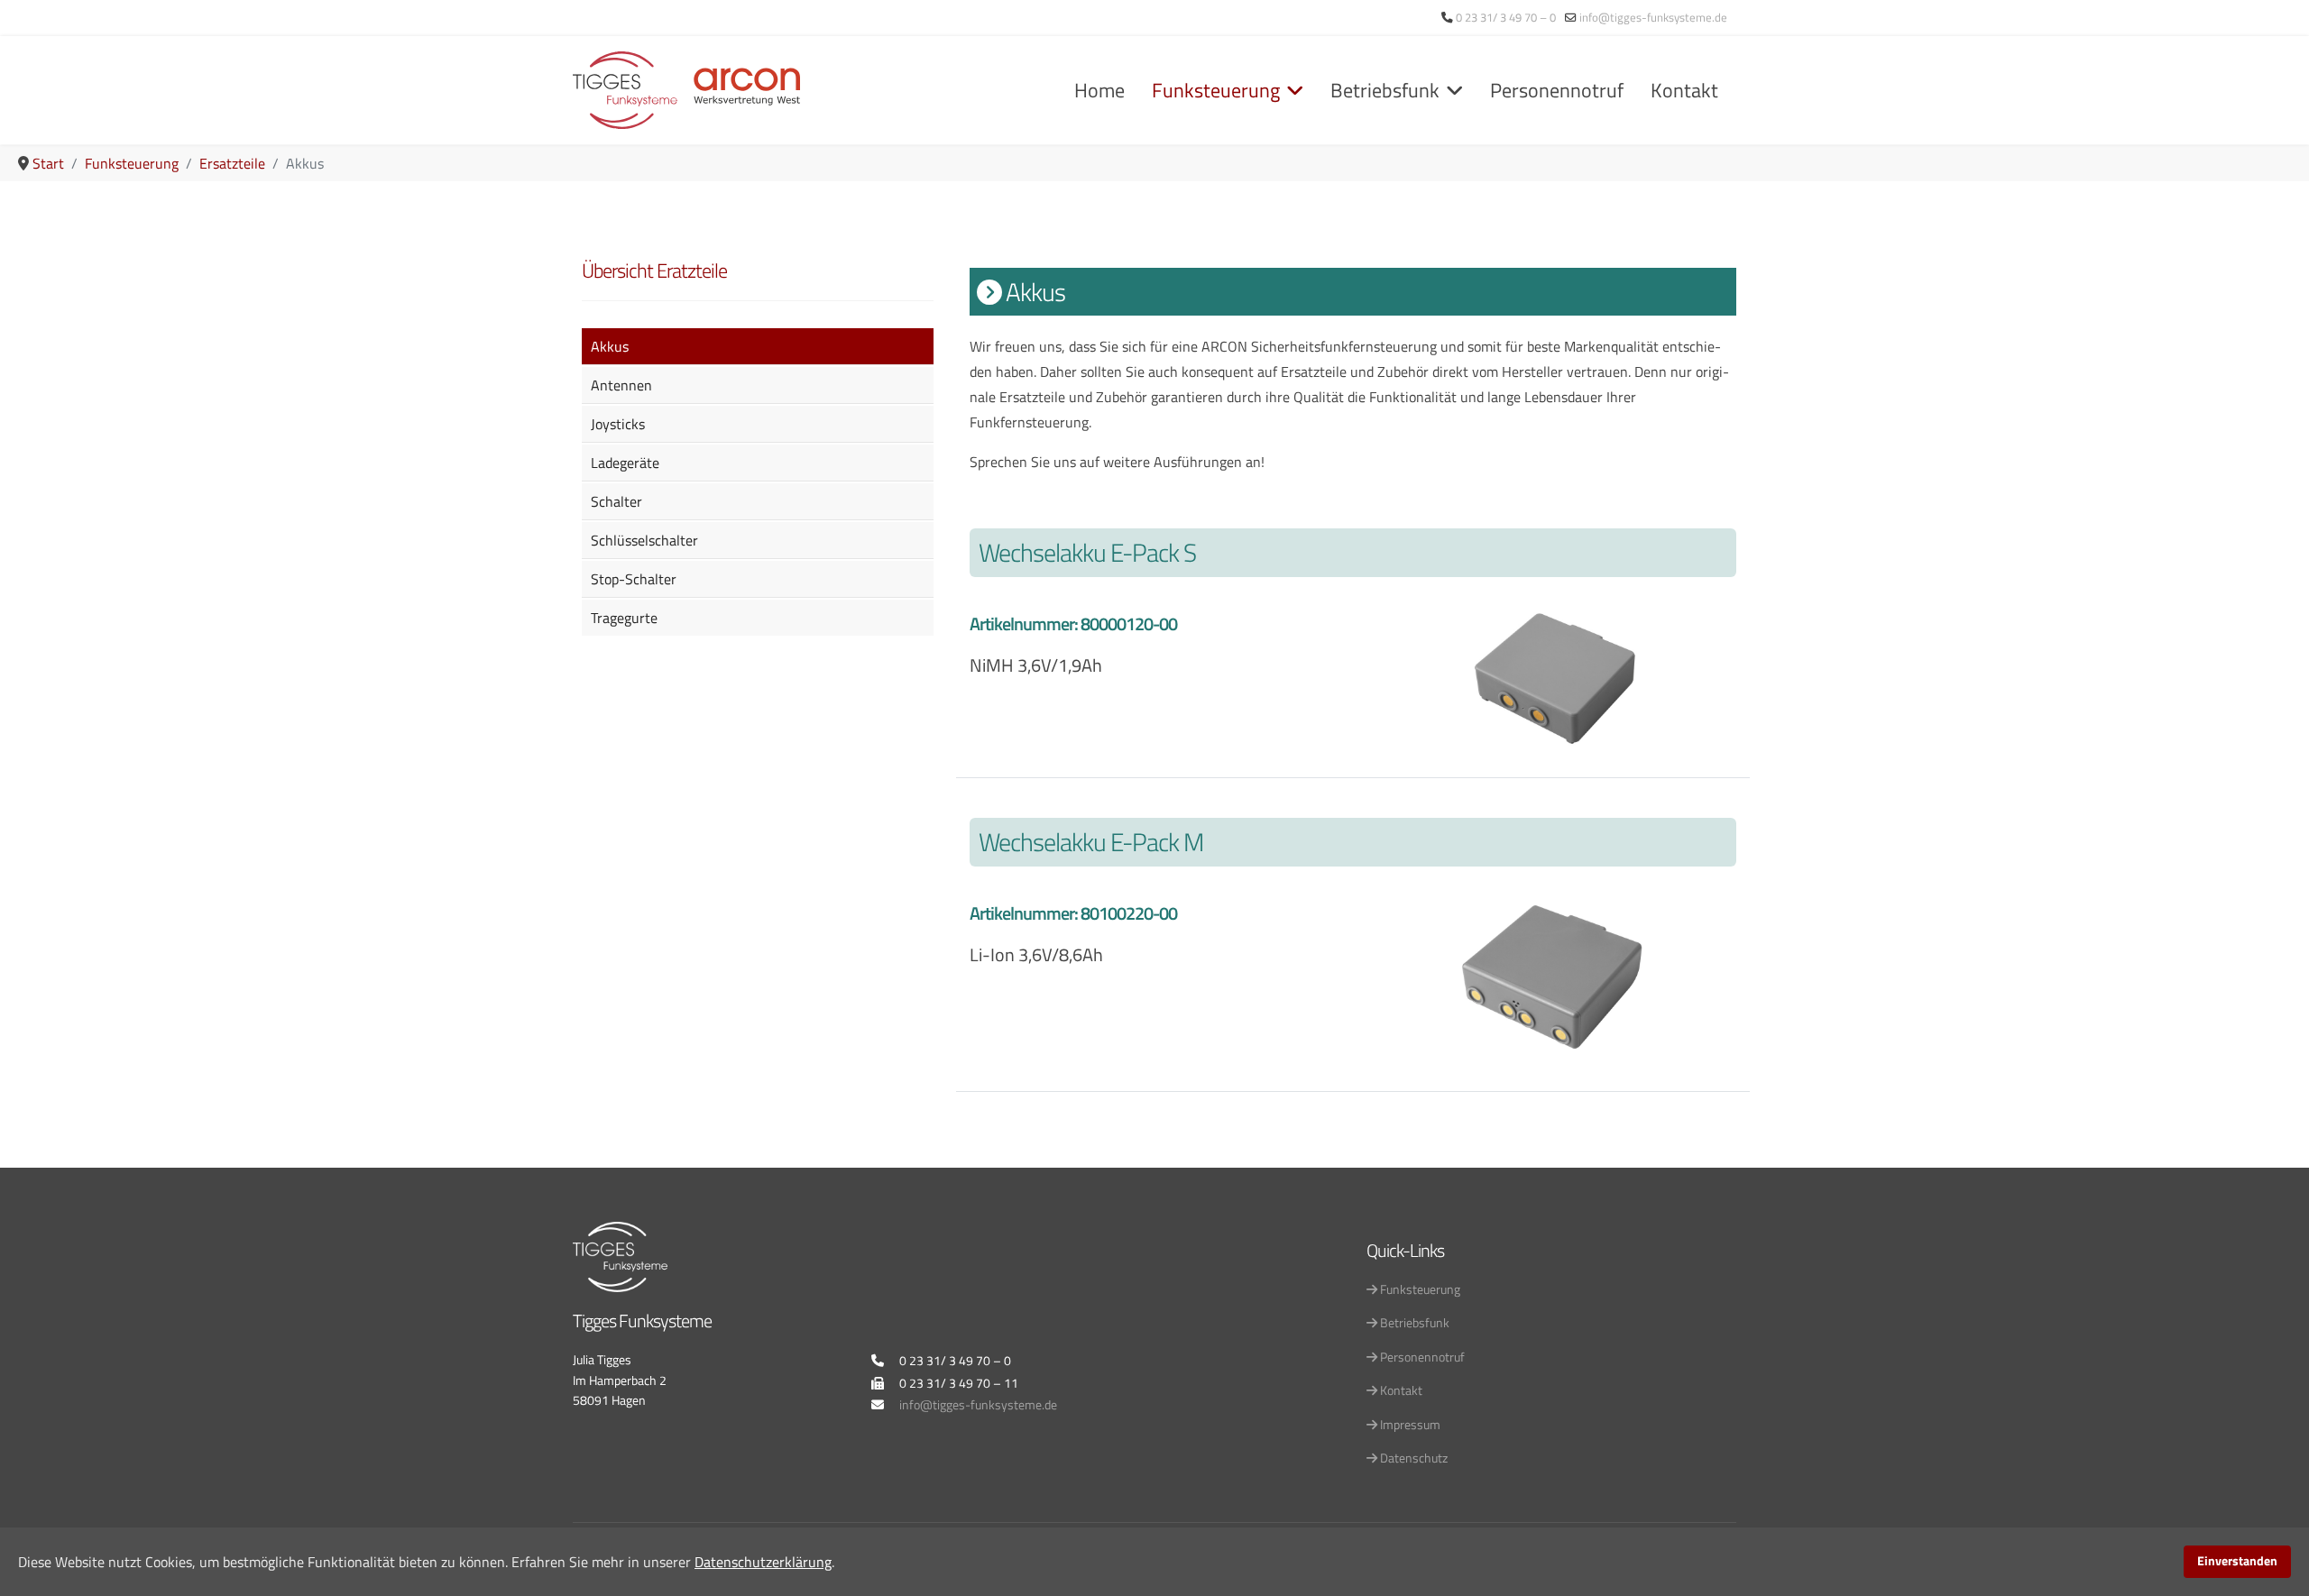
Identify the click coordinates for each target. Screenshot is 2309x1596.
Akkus (610, 346)
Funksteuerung (1216, 90)
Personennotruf (1557, 90)
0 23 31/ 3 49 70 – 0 (1506, 18)
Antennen (621, 385)
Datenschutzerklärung (763, 1562)
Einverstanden (2237, 1561)
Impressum (1409, 1424)
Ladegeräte (625, 463)
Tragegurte (624, 618)
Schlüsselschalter (644, 540)
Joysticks (618, 424)
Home (1099, 90)
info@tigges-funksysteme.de (1653, 18)
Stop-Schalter (634, 579)
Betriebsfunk (1385, 90)
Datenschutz (1412, 1458)
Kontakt (1684, 90)
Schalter (616, 501)
